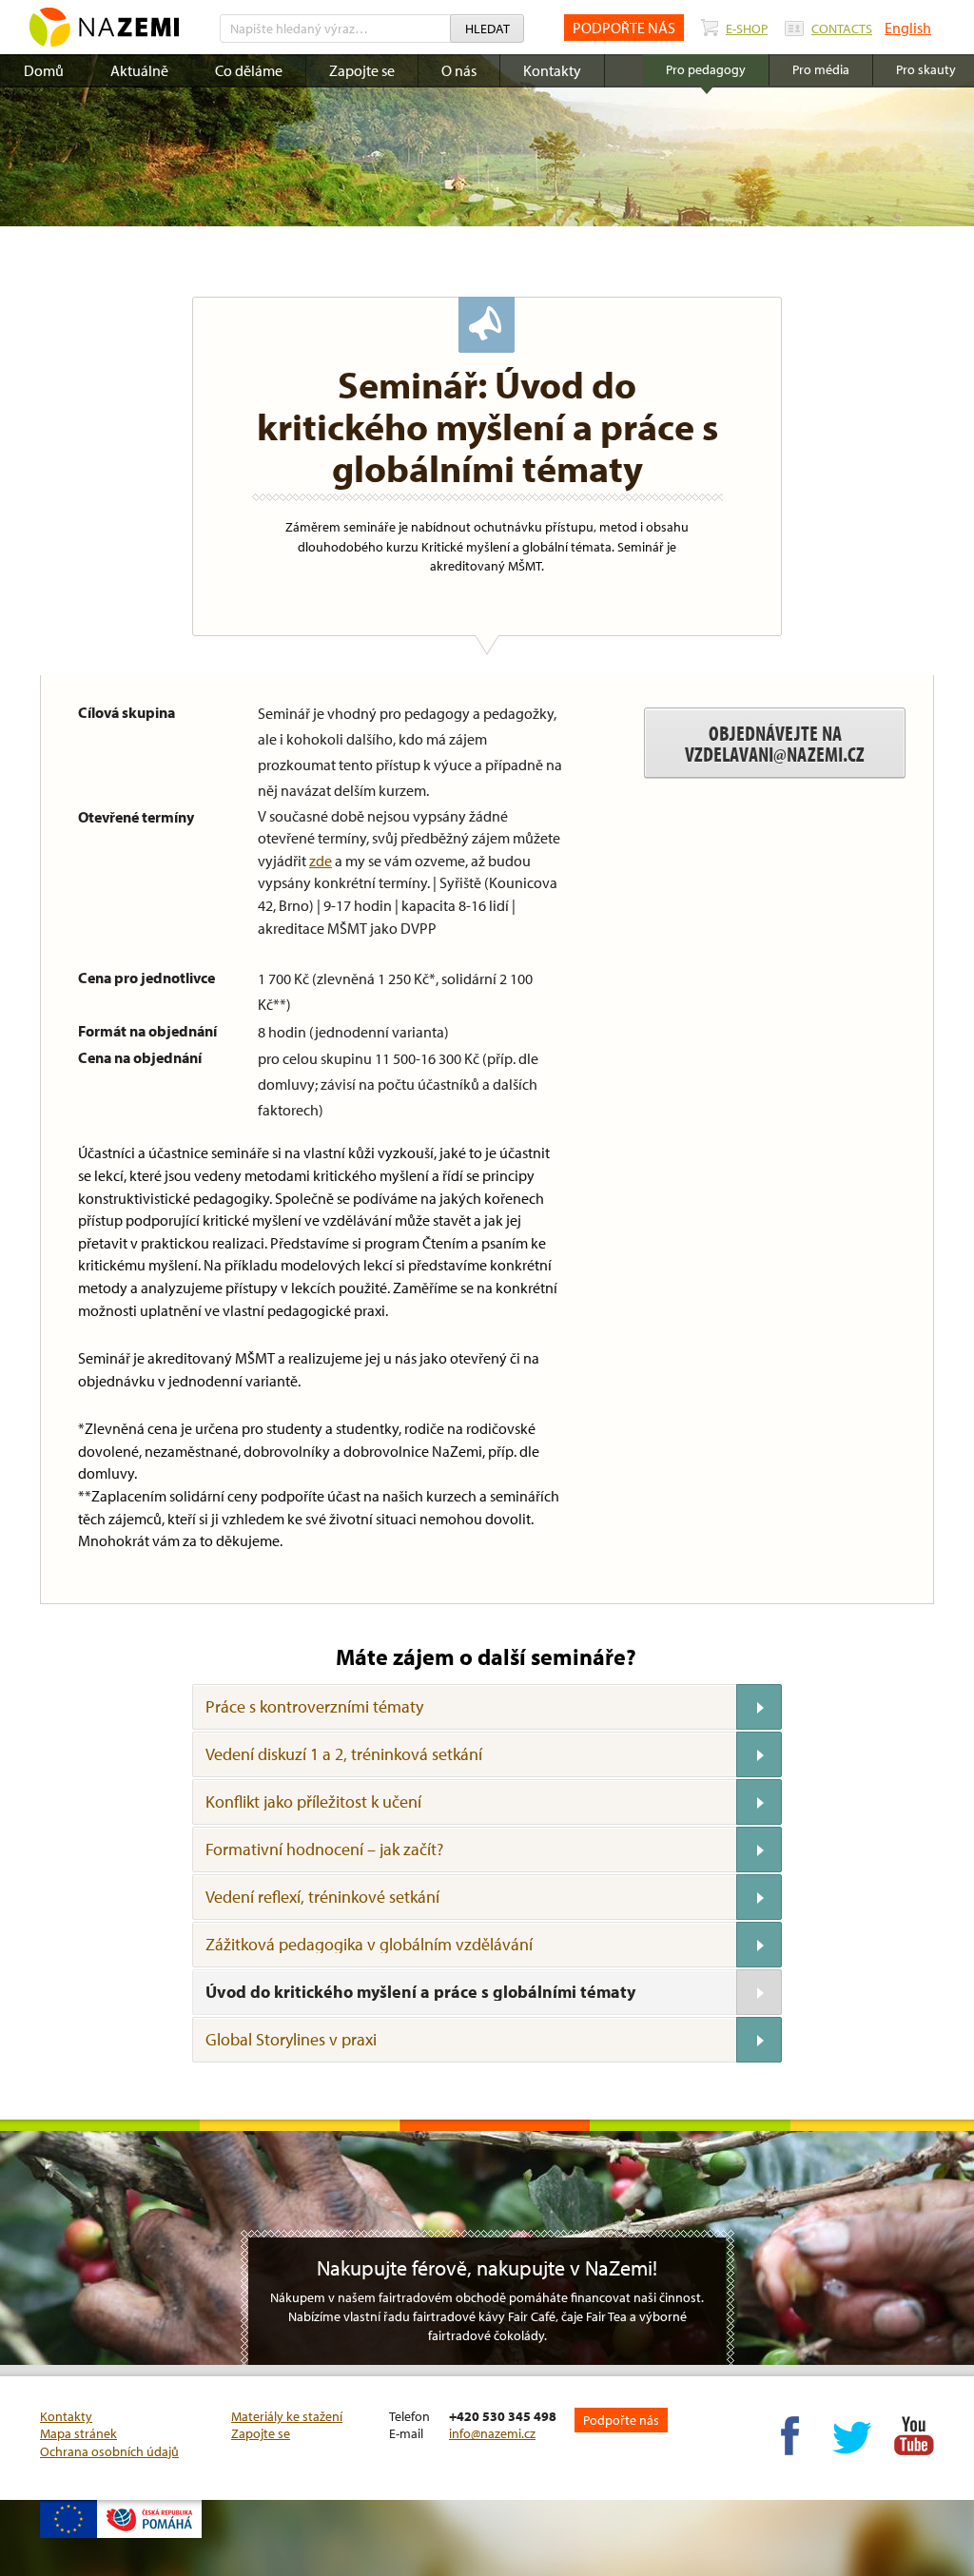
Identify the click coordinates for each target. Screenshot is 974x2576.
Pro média (821, 69)
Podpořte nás (621, 2420)
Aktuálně (139, 70)
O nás (459, 70)
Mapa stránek (78, 2433)
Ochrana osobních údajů (109, 2451)
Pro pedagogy (706, 69)
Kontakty (552, 70)
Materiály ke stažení (287, 2416)
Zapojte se (362, 70)
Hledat (487, 29)
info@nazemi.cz (492, 2433)
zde (321, 861)
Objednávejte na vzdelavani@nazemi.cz (775, 744)
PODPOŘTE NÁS (624, 28)
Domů (44, 70)
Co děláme (249, 70)
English (908, 28)
